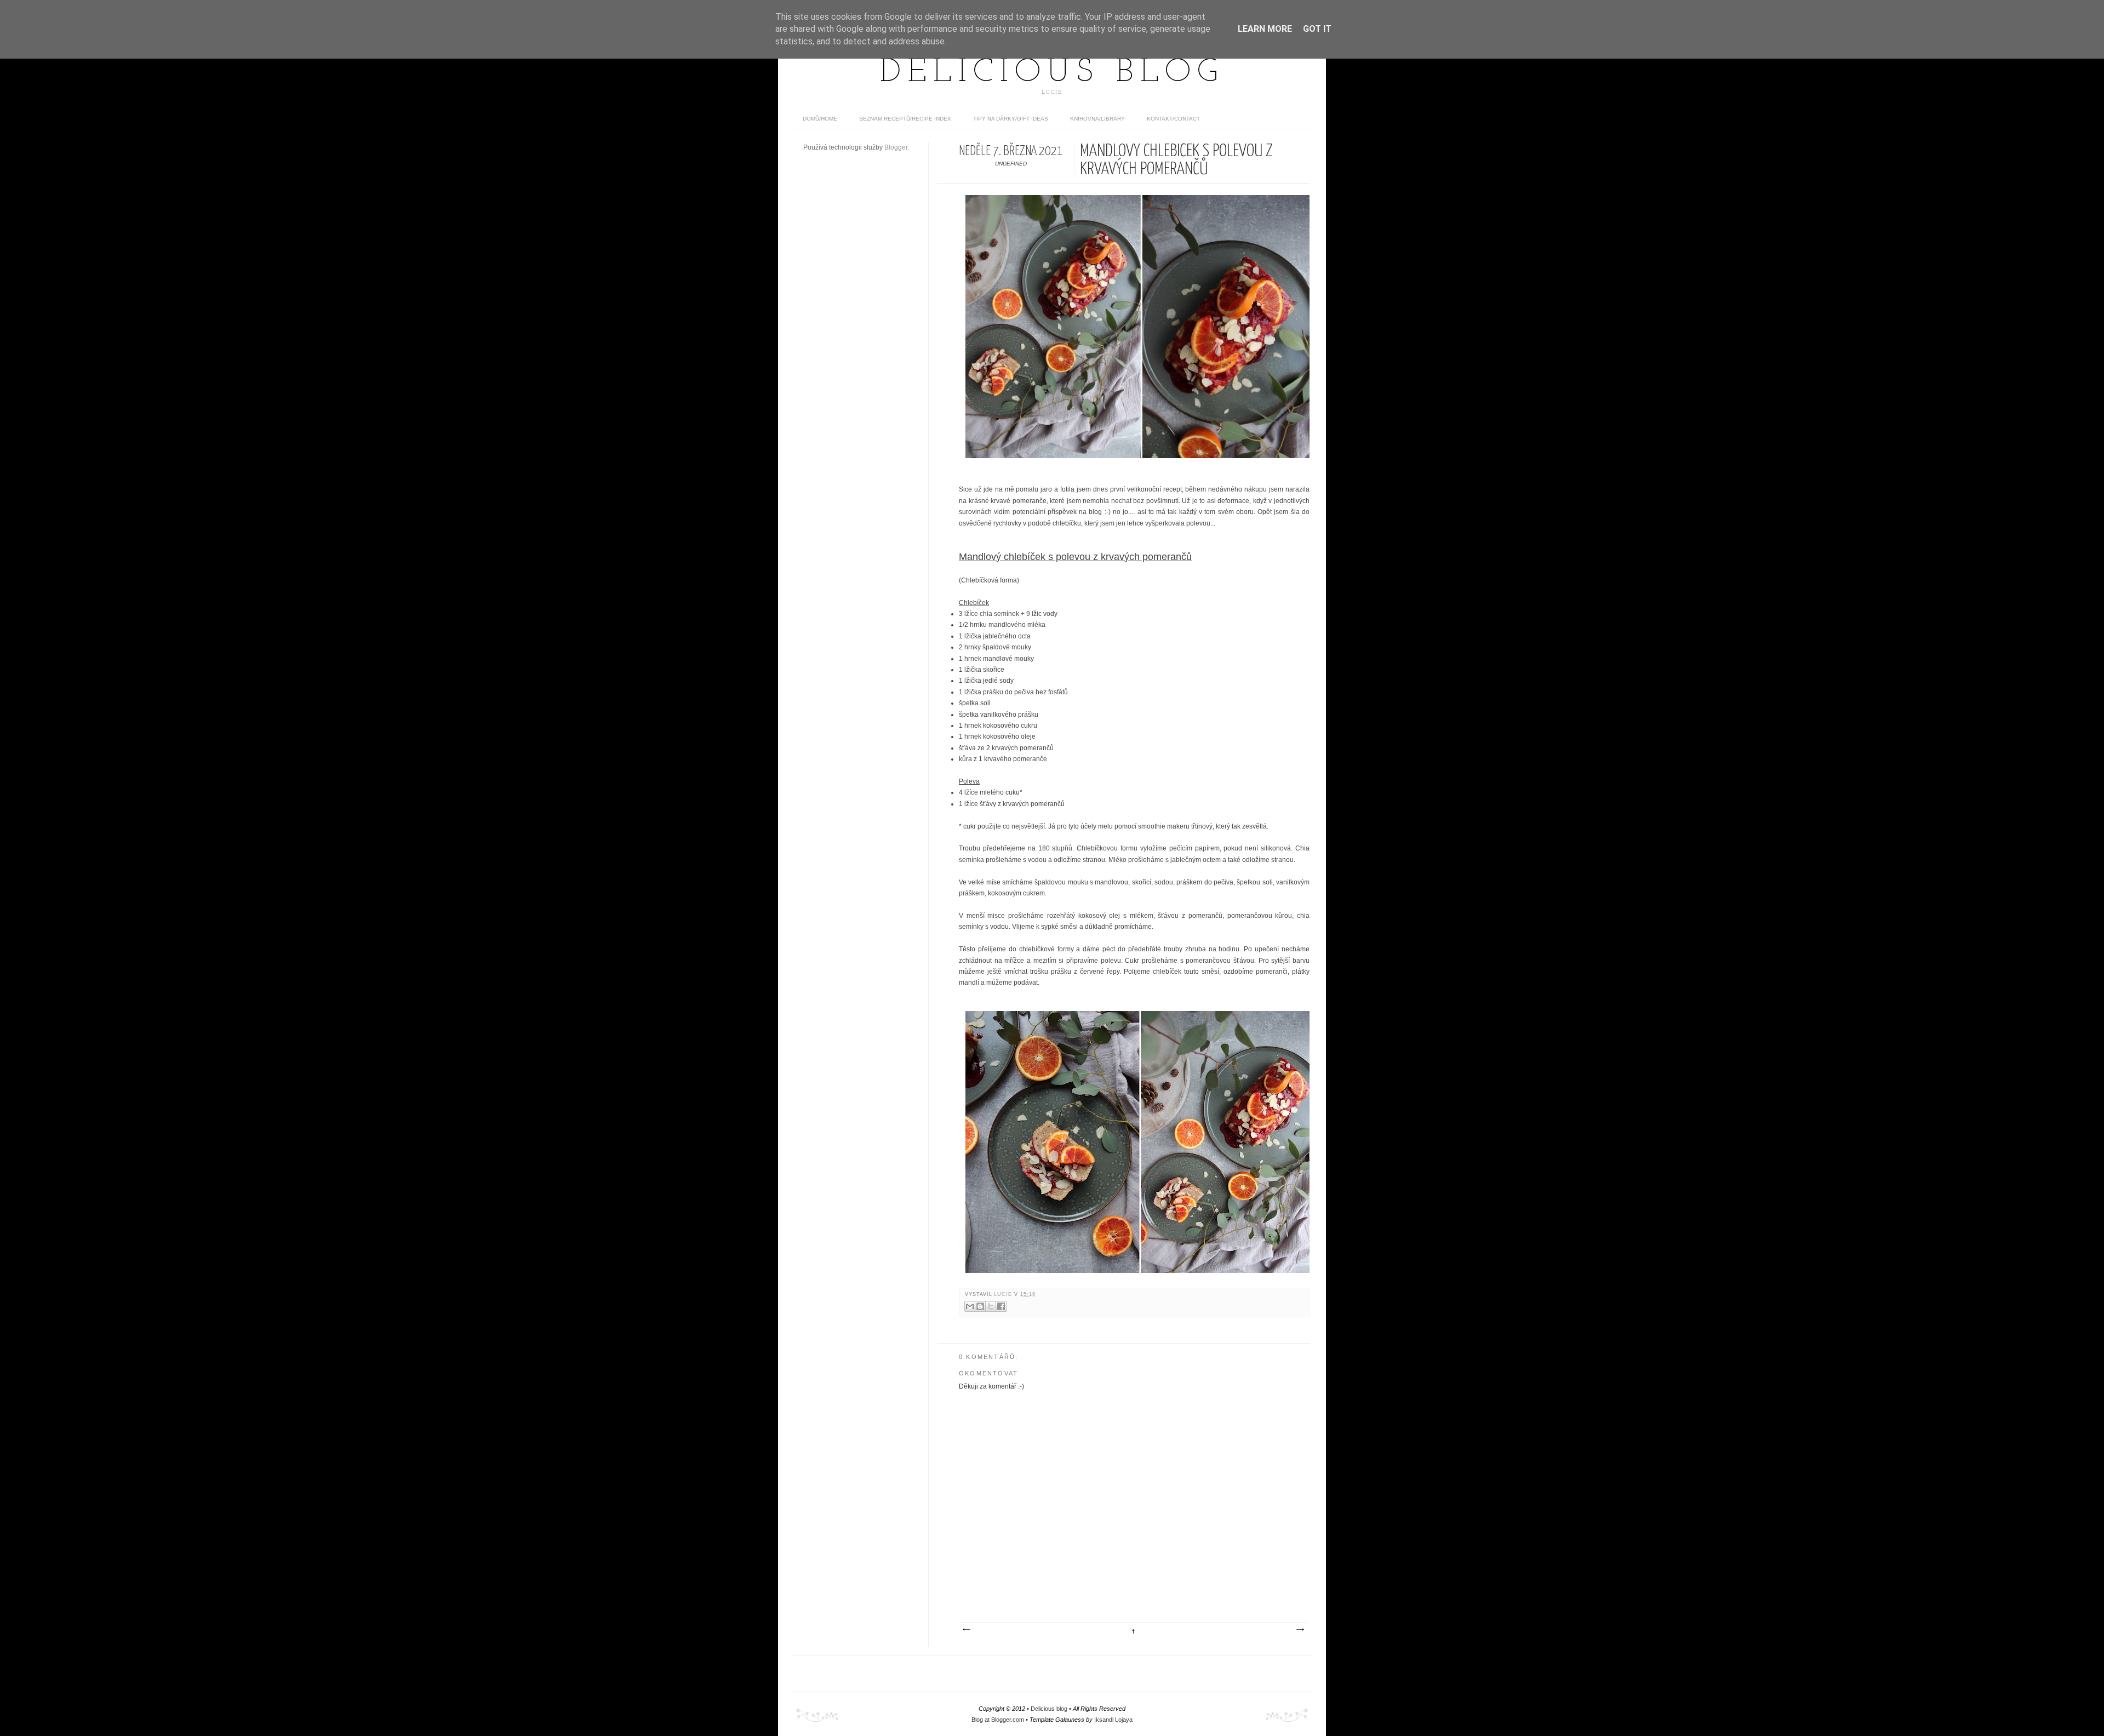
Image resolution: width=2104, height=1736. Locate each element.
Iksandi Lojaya (1113, 1720)
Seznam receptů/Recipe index (905, 119)
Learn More (1265, 29)
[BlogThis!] (980, 1306)
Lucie (1004, 1294)
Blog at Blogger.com (998, 1720)
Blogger (896, 147)
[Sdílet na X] (991, 1306)
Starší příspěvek (1300, 1630)
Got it (1317, 29)
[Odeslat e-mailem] (970, 1306)
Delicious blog (1052, 73)
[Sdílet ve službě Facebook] (1001, 1306)
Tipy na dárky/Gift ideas (1011, 119)
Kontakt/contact (1173, 119)
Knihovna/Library (1097, 119)
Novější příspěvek (966, 1630)
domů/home (820, 119)
